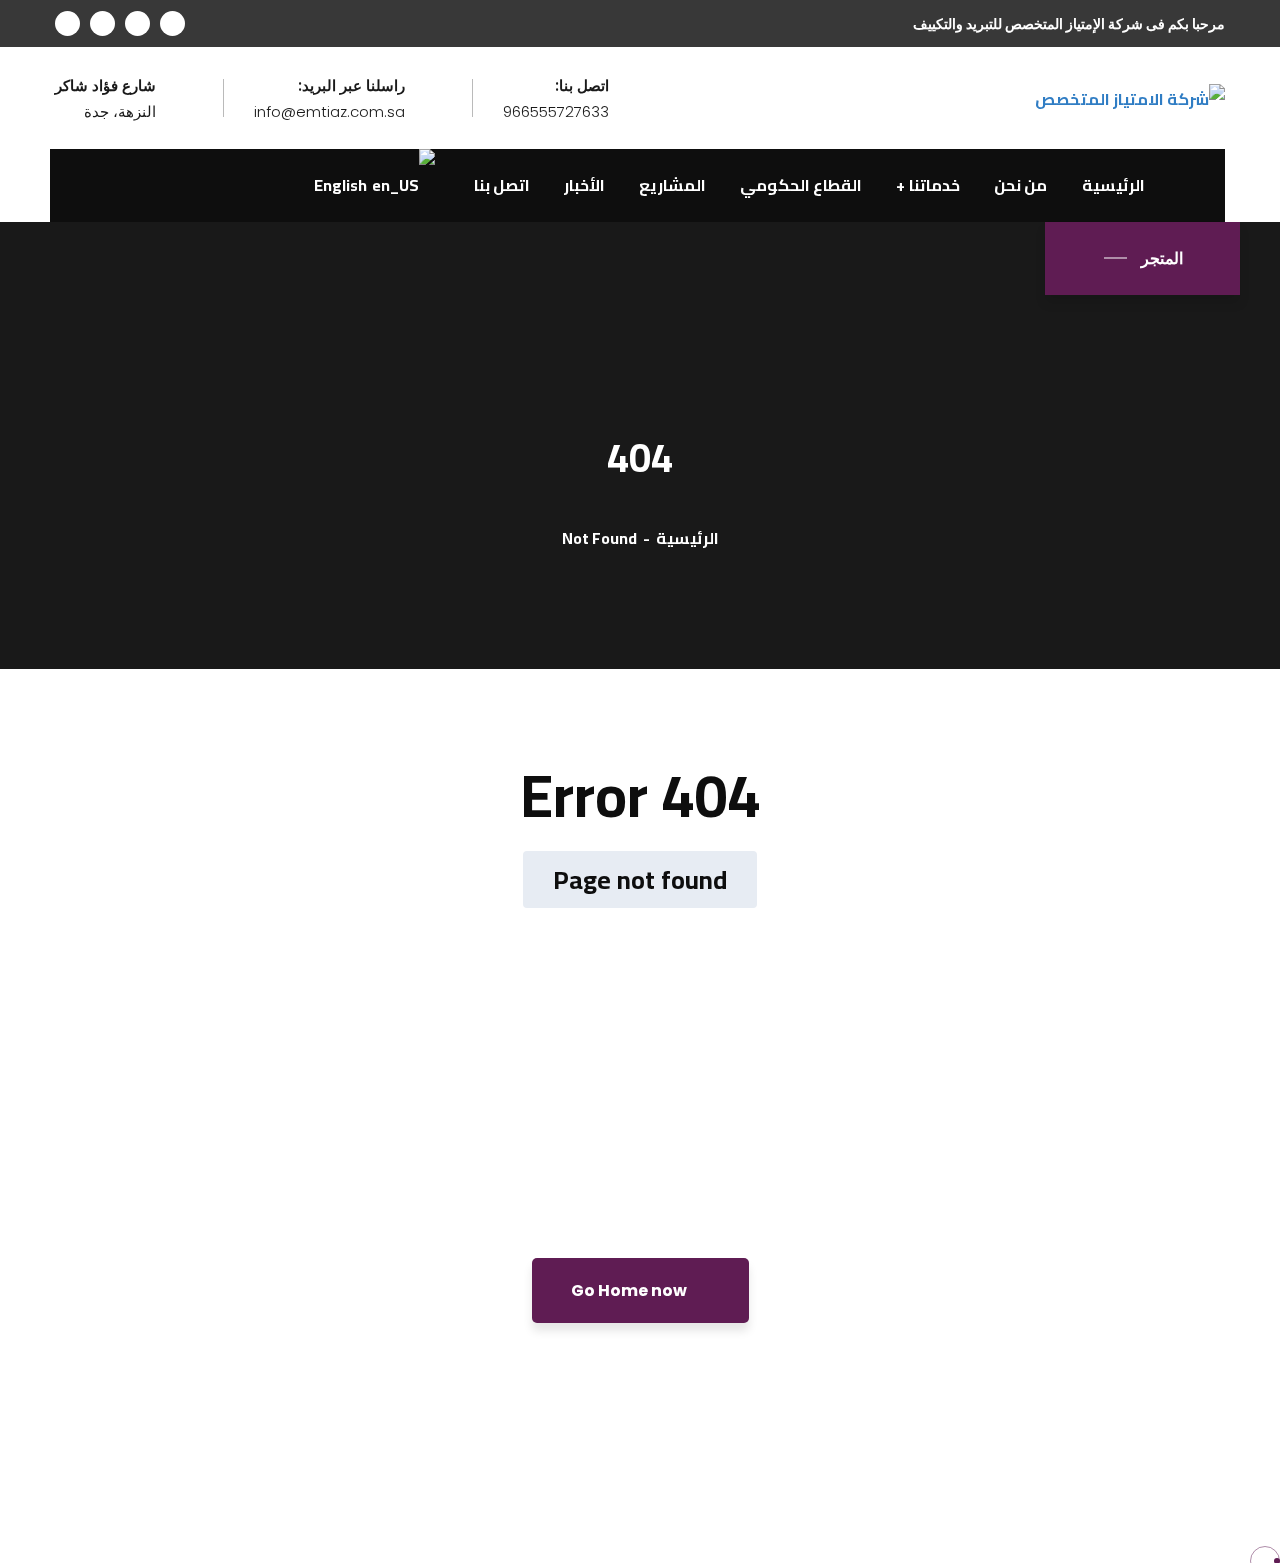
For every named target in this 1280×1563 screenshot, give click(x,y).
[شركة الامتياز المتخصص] (1130, 97)
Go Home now (630, 1290)
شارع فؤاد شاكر (105, 86)
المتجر (1162, 258)
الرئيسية (687, 538)
